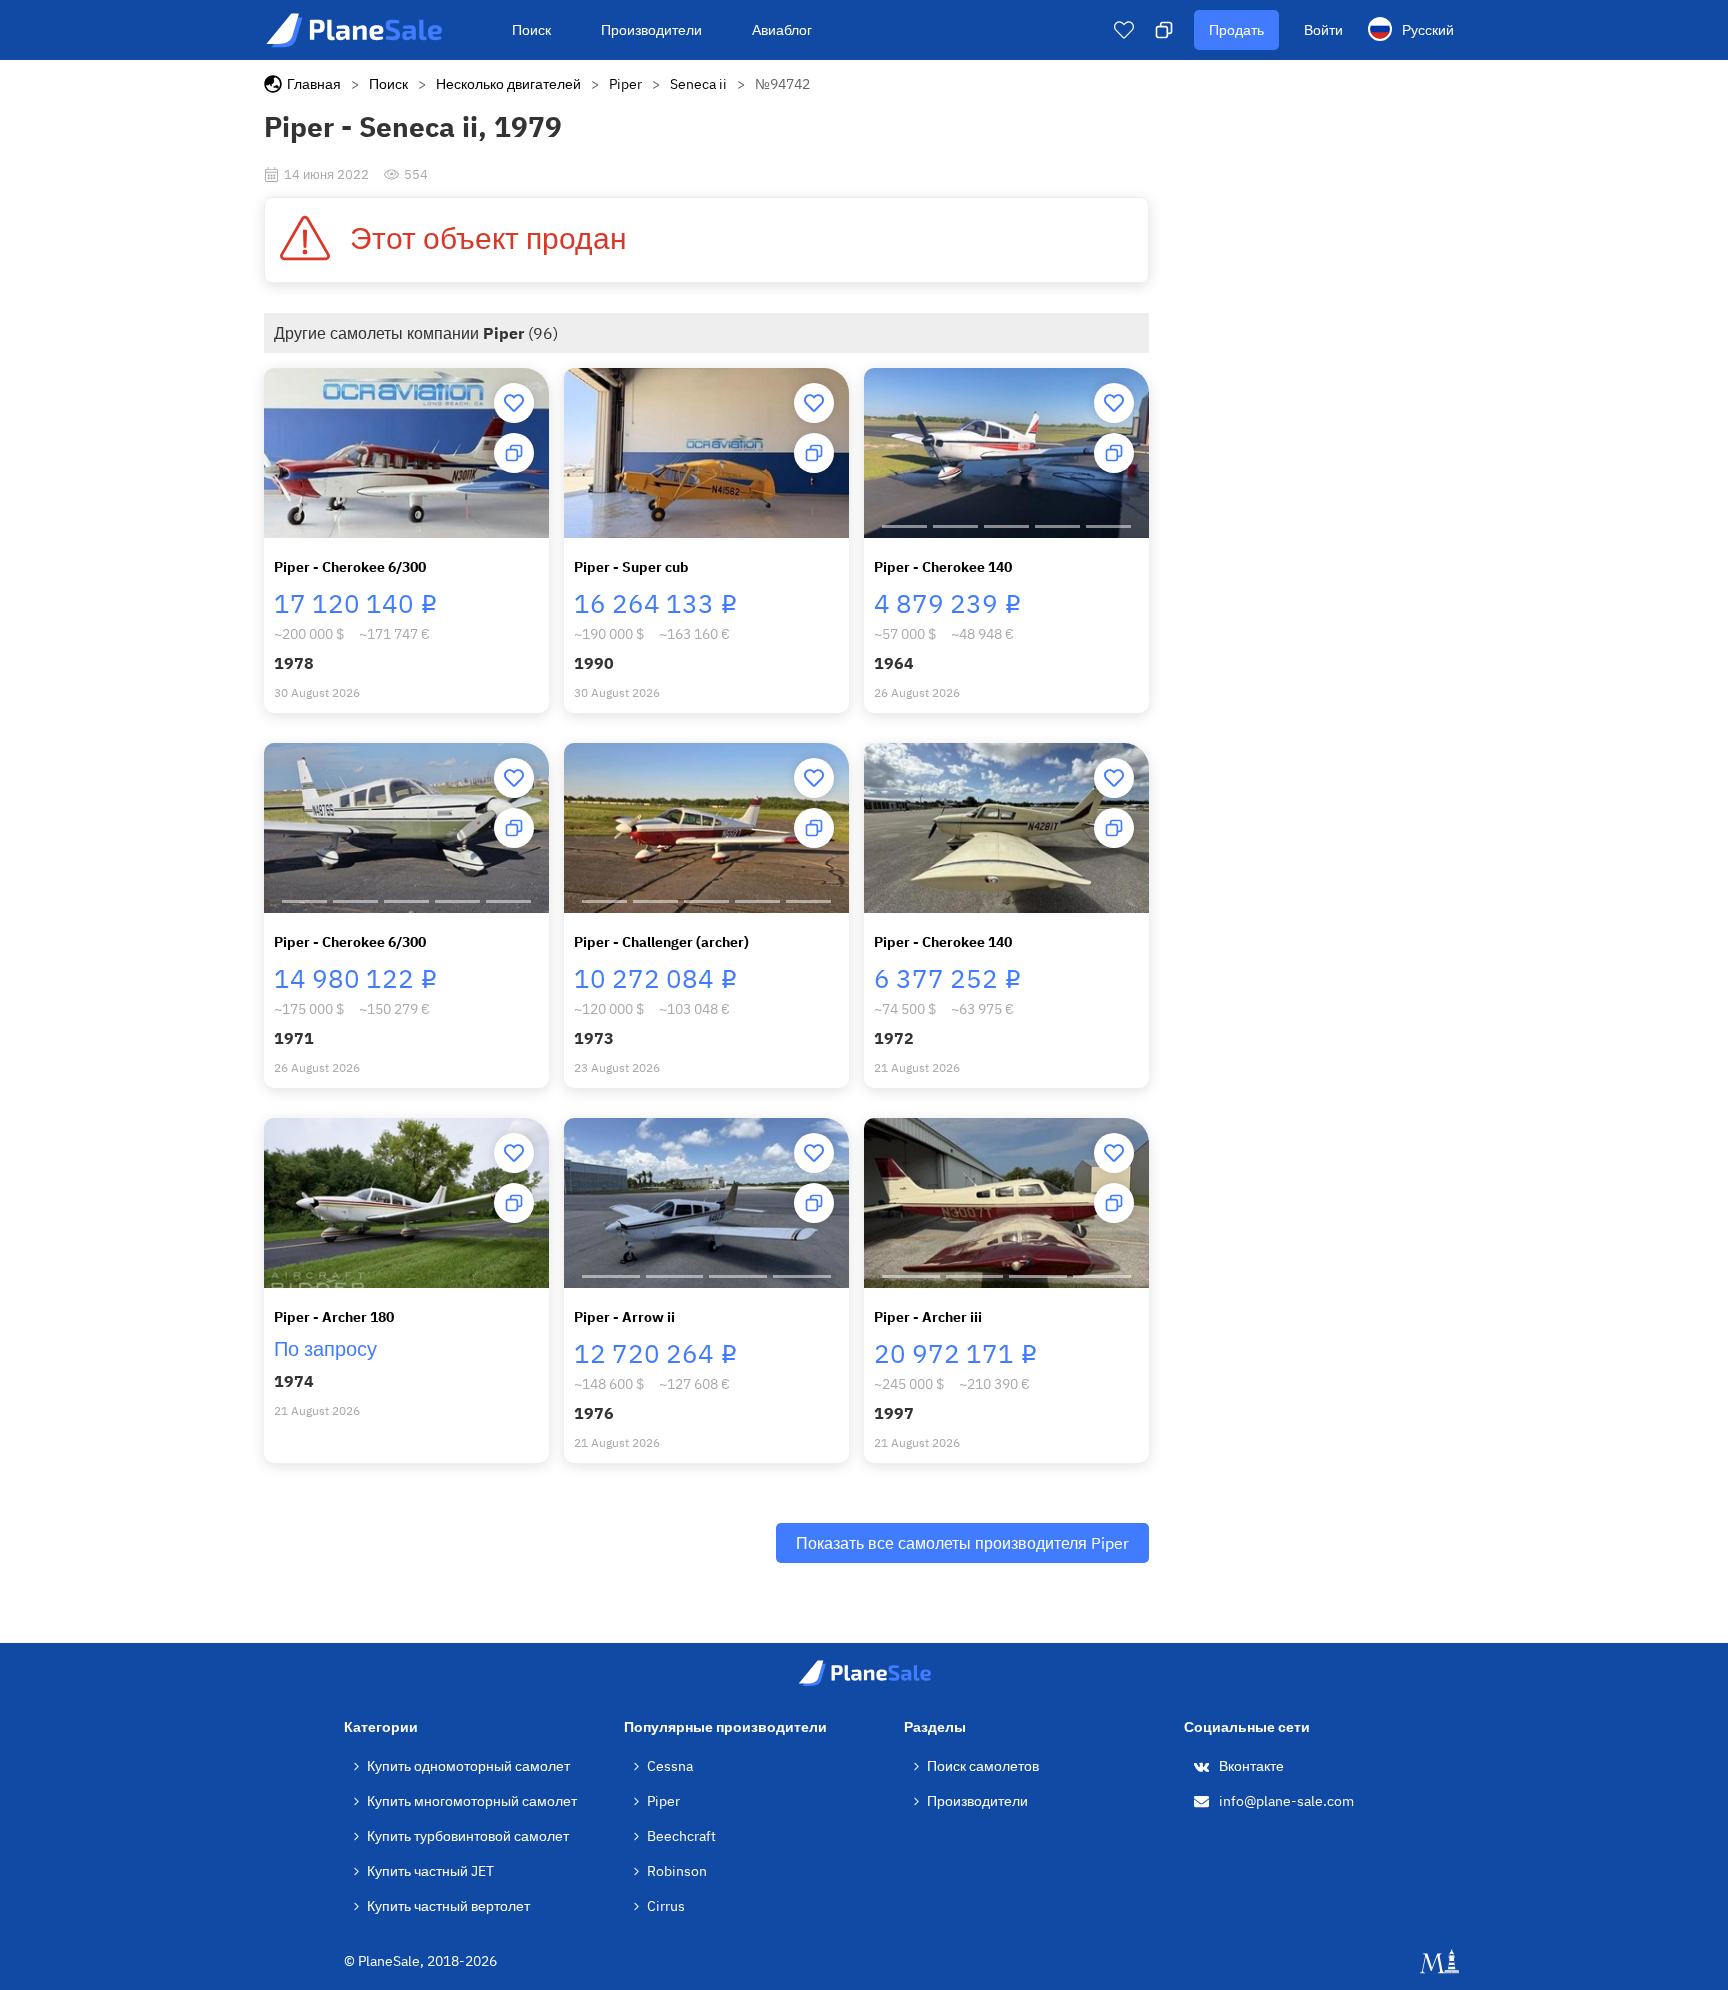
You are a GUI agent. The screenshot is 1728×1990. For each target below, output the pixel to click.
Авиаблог (782, 30)
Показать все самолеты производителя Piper (962, 1543)
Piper (625, 84)
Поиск (531, 30)
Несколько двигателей (508, 84)
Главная (314, 84)
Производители (651, 30)
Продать (1236, 30)
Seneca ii (698, 84)
